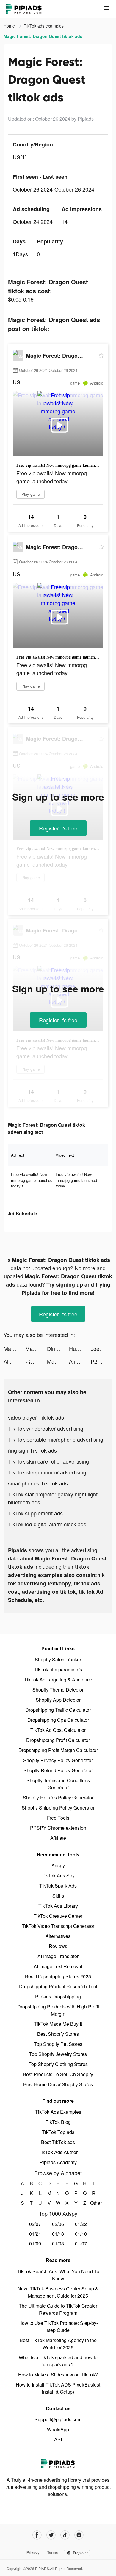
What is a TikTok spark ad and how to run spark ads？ (58, 2361)
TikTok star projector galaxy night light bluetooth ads (53, 1498)
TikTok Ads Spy (58, 1876)
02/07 (35, 2224)
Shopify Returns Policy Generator (58, 1798)
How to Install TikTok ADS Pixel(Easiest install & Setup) (58, 2388)
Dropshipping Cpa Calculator (58, 1720)
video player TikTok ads (36, 1417)
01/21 (35, 2234)
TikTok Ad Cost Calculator (58, 1730)
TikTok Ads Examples (58, 2112)
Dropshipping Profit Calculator (58, 1740)
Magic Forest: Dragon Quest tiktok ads (14, 1348)
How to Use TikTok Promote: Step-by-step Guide (58, 2326)
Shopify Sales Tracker (58, 1659)
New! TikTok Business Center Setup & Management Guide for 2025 (58, 2292)
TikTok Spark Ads (58, 1886)
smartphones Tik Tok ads (38, 1483)
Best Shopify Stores (58, 2034)
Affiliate (58, 1838)
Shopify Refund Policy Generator (58, 1770)
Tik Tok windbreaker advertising (46, 1428)
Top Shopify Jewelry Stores (58, 2054)
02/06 (58, 2224)
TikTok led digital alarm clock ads (47, 1524)
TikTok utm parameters (58, 1669)
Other (94, 2203)
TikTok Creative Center (58, 1916)
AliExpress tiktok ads (14, 1361)
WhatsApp (58, 2429)
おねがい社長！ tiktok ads (36, 1361)
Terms (53, 2552)
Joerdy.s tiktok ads (102, 1348)
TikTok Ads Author (58, 2152)
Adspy (58, 1865)
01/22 (81, 2224)
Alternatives (58, 1936)
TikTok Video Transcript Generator (58, 1926)
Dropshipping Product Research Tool (58, 1986)
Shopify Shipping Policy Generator (58, 1808)
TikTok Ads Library (58, 1906)
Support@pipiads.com (58, 2419)
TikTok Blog (58, 2122)
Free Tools (58, 1818)
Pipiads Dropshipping (58, 1996)
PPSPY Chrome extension (58, 1828)
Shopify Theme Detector (58, 1690)
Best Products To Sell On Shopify (58, 2074)
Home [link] (10, 26)
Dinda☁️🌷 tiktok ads (58, 1348)
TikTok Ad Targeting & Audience (58, 1680)
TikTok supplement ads (35, 1513)
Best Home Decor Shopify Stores (58, 2084)
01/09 (35, 2243)
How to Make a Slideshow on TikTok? (58, 2375)
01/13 (58, 2234)
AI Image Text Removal (58, 1966)
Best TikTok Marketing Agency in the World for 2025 (58, 2344)
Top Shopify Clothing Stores (58, 2064)
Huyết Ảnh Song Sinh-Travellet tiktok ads (80, 1348)
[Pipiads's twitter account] (51, 2535)
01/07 (81, 2243)
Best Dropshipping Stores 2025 (58, 1976)
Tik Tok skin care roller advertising (48, 1461)
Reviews (58, 1946)
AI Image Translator (58, 1956)
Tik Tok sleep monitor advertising (47, 1472)
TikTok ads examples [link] (44, 26)
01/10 (81, 2234)
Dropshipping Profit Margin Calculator (58, 1750)
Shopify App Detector (58, 1700)
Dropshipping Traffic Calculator (58, 1710)
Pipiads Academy (58, 2162)
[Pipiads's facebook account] (37, 2535)
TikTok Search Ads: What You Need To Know (58, 2275)
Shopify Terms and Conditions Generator (58, 1784)
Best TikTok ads (58, 2142)
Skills (58, 1896)
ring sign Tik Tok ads (32, 1450)
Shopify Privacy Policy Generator (58, 1760)
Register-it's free (58, 828)
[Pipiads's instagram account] (79, 2535)
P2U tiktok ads (102, 1361)
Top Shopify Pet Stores (58, 2044)
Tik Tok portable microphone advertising (56, 1439)
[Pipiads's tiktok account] (65, 2535)
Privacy (33, 2552)
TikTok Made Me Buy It (58, 2024)
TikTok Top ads (58, 2132)
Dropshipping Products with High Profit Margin (58, 2010)
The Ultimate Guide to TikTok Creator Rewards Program (58, 2309)
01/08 (58, 2243)
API (58, 2439)
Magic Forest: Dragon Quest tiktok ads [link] (43, 36)
